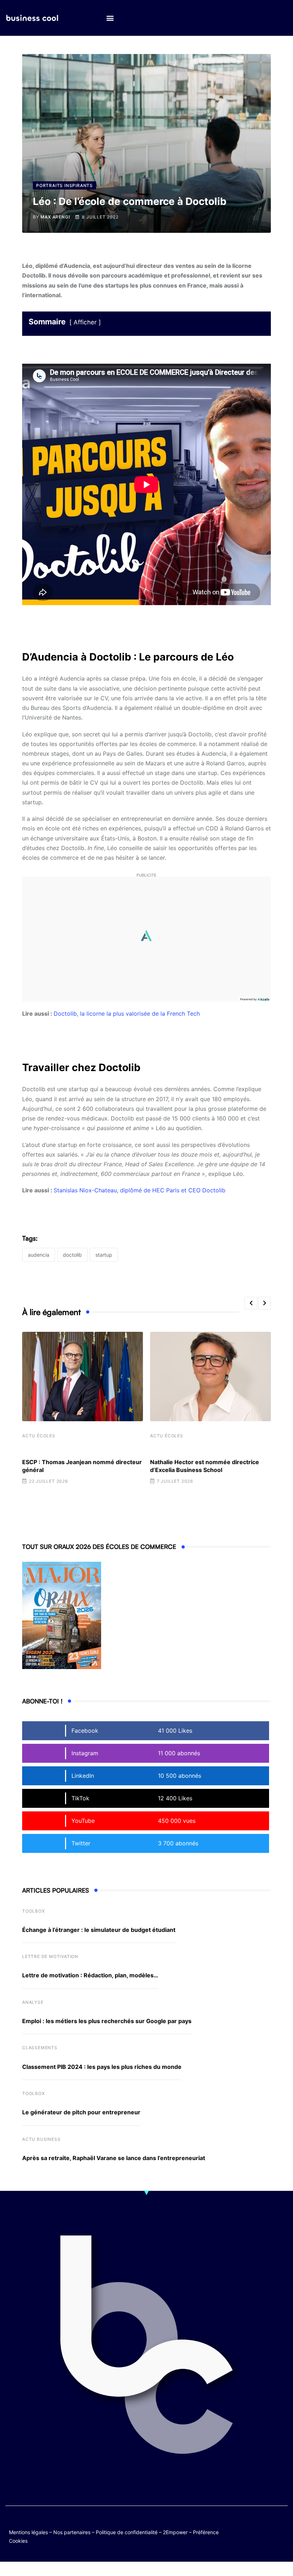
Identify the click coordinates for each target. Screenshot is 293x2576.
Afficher (85, 322)
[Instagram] (267, 2530)
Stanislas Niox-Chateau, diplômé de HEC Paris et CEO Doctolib (140, 1190)
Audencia (39, 1255)
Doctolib (72, 1255)
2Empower (175, 2532)
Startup (104, 1255)
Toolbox (34, 1911)
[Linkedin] (281, 2530)
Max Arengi (55, 217)
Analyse (33, 2002)
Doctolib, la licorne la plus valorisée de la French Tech (127, 1014)
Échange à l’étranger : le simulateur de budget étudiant (99, 1930)
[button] (110, 18)
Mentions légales (28, 2532)
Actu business (41, 2139)
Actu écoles (39, 1436)
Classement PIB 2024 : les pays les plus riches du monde (102, 2067)
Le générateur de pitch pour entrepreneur (81, 2112)
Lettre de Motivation (50, 1956)
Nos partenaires (72, 2532)
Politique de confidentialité (127, 2532)
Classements (40, 2048)
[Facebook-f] (267, 2525)
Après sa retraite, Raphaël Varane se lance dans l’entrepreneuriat (114, 2158)
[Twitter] (253, 2525)
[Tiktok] (253, 2530)
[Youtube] (281, 2525)
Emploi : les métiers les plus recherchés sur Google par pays (107, 2021)
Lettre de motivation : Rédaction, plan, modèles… (90, 1975)
